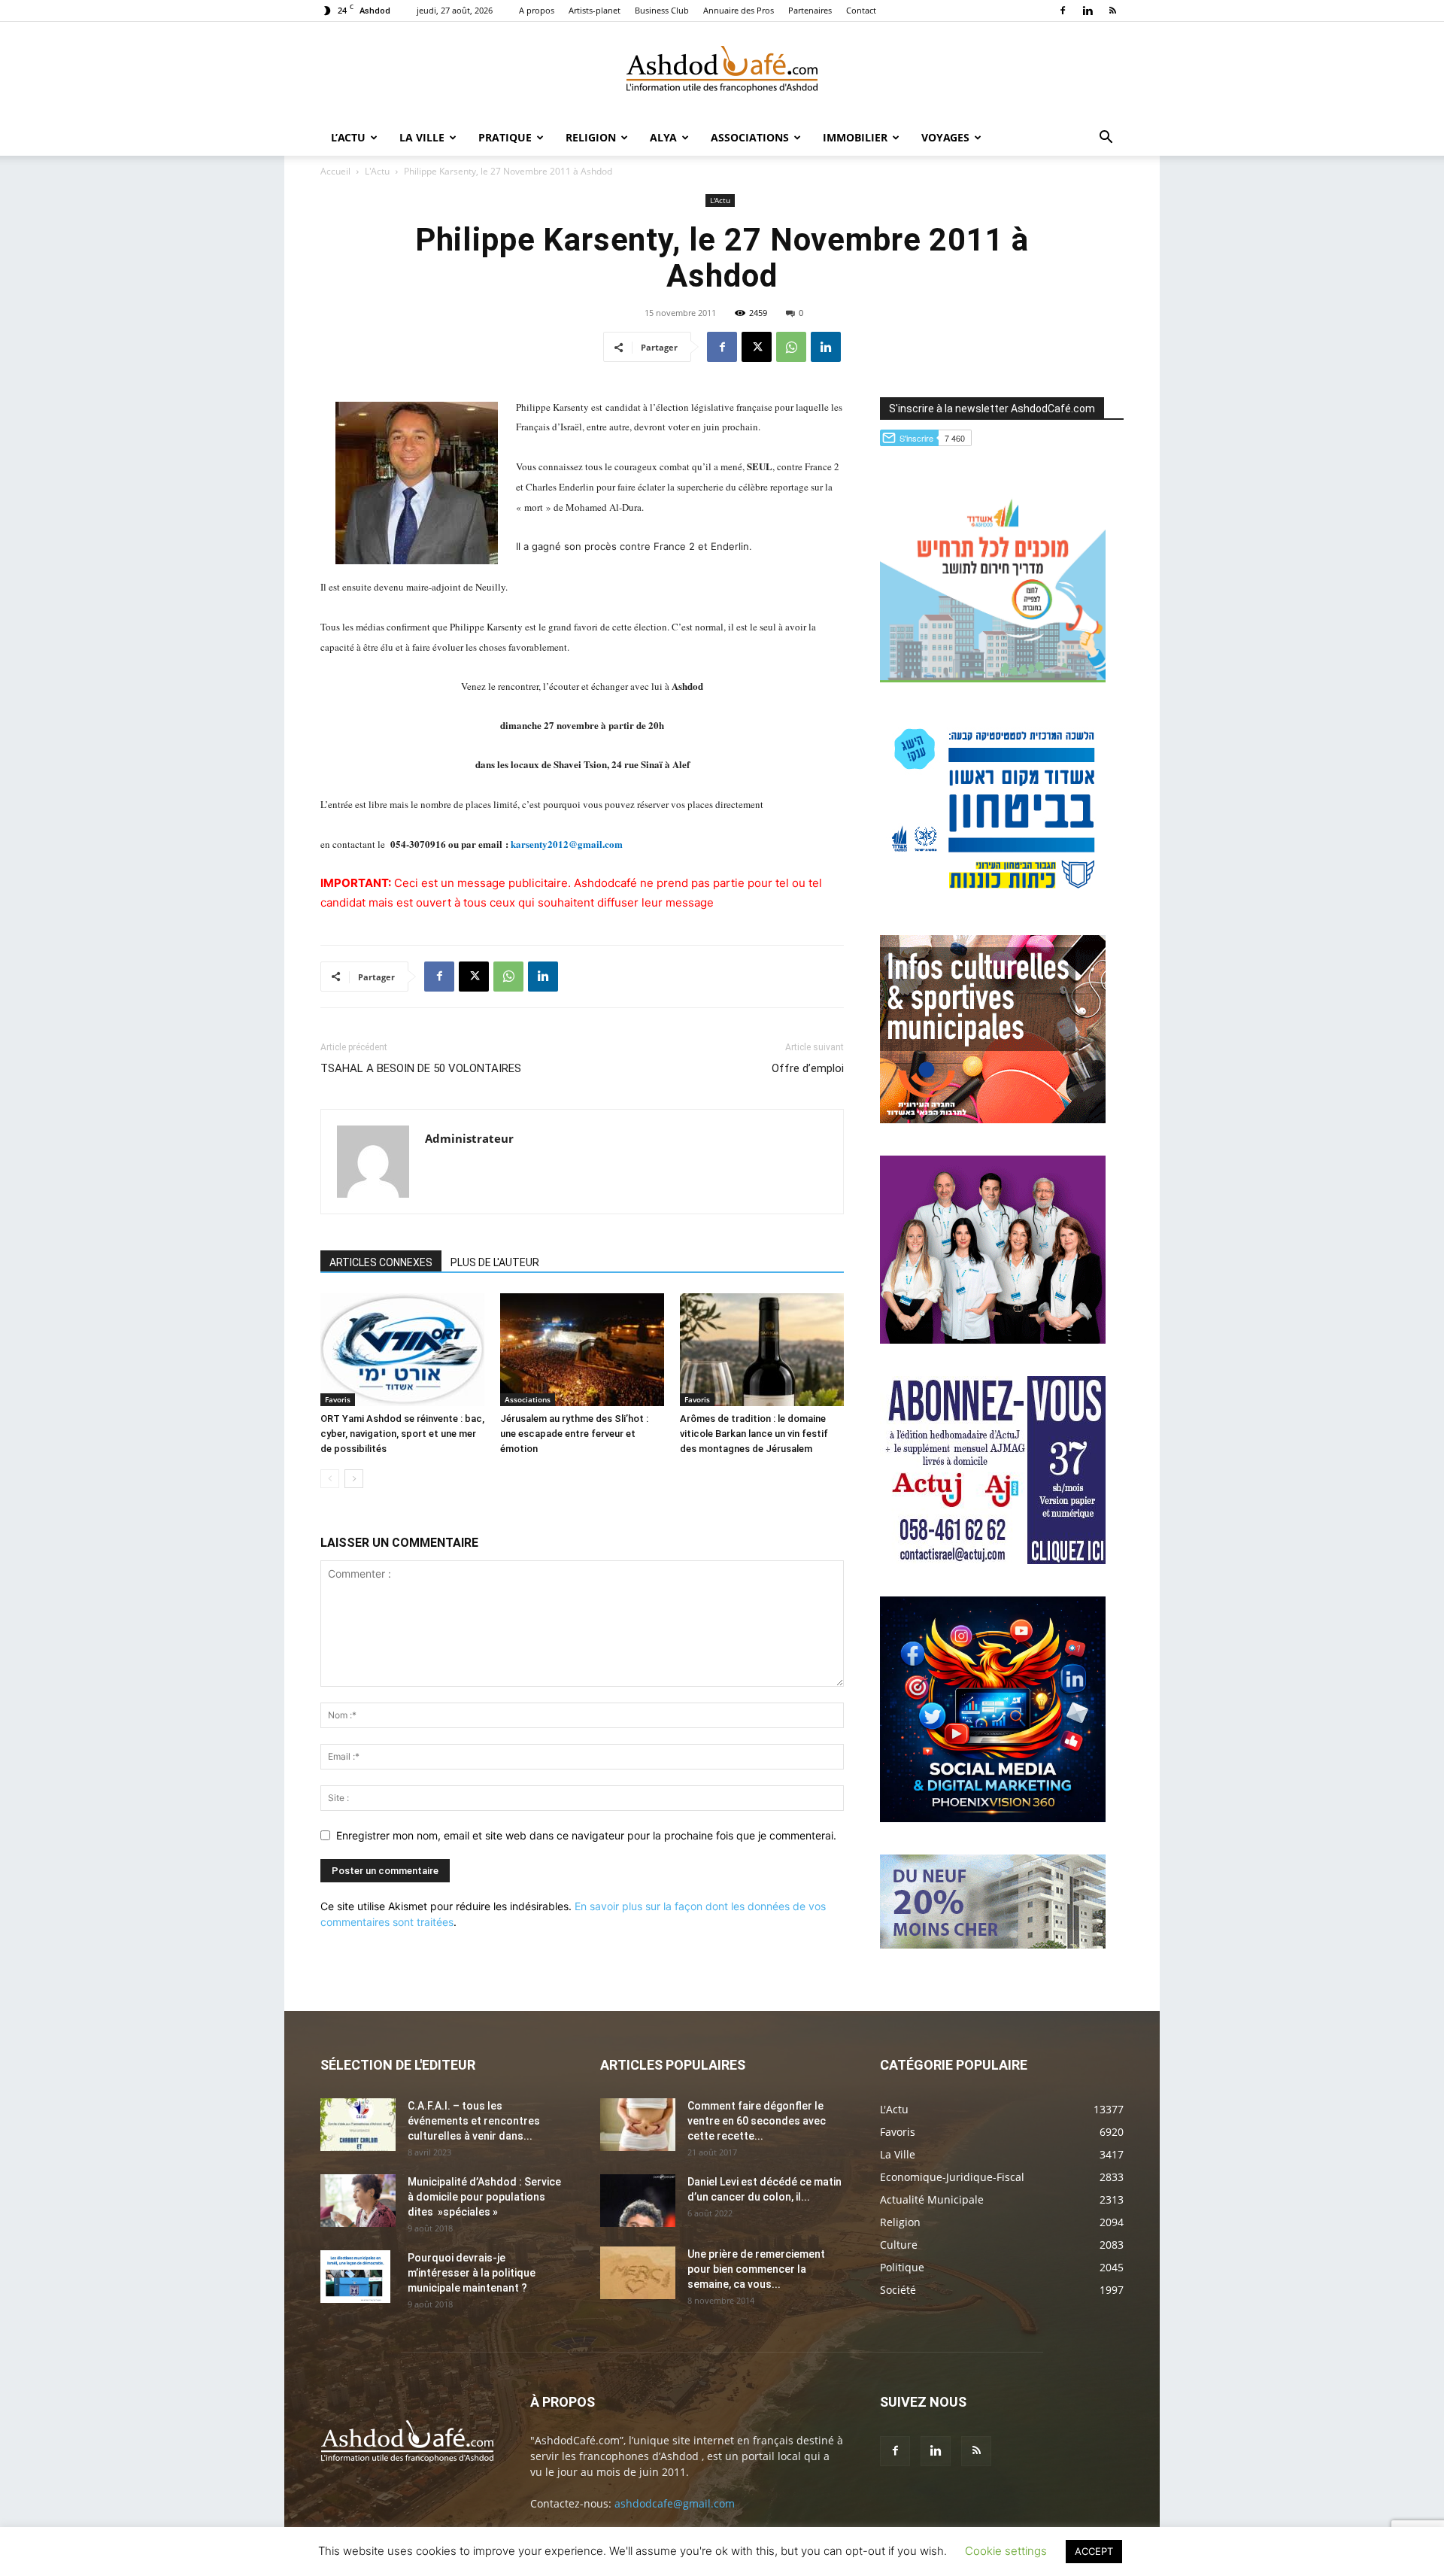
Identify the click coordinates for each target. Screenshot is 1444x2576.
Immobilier (855, 137)
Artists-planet (595, 10)
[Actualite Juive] (993, 1560)
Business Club (662, 10)
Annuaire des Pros (739, 10)
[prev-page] (330, 1479)
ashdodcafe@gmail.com (675, 2503)
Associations (750, 137)
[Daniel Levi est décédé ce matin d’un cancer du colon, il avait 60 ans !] (638, 2201)
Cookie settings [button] (1006, 2551)
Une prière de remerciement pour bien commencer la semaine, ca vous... (756, 2269)
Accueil (335, 171)
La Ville (422, 137)
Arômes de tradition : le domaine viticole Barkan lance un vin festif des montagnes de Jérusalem (754, 1434)
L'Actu (377, 171)
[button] (1106, 139)
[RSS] (1112, 11)
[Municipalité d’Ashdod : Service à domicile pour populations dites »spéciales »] (358, 2201)
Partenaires (810, 10)
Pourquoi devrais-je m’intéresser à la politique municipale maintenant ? (472, 2273)
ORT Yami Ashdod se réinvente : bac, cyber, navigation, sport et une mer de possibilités (402, 1434)
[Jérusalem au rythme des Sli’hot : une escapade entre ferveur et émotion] (582, 1350)
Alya (663, 137)
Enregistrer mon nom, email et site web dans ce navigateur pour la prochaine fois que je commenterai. (586, 1835)
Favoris (338, 1399)
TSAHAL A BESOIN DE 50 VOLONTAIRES (421, 1068)
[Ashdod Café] (722, 71)
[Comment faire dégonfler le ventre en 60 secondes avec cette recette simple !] (638, 2125)
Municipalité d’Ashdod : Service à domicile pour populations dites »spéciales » (484, 2197)
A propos (537, 10)
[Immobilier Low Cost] (993, 1944)
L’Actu (348, 137)
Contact (861, 10)
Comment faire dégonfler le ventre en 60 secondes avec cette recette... (757, 2121)
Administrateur (469, 1138)
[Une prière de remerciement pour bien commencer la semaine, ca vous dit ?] (638, 2273)
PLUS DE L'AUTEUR (495, 1262)
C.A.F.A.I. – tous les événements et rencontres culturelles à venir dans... (474, 2121)
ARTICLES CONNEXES (381, 1262)
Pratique (505, 137)
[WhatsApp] (791, 347)
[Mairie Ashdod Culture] (993, 1119)
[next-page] (354, 1479)
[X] (757, 347)
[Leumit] (993, 1340)
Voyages (945, 137)
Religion (591, 137)
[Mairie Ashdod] (993, 899)
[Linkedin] (1088, 11)
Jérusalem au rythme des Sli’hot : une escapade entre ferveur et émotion (574, 1434)
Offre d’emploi (808, 1068)
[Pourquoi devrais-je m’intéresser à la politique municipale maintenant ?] (355, 2277)
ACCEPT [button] (1094, 2551)
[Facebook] (1063, 11)
